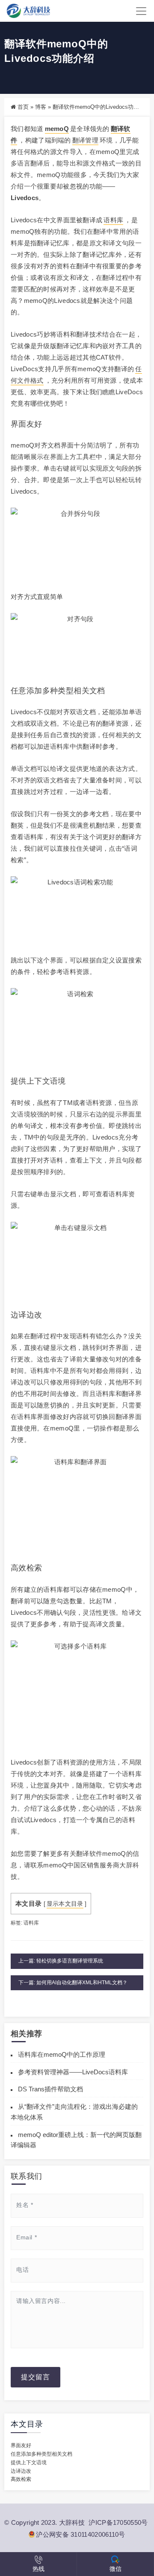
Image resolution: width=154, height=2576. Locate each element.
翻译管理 (85, 140)
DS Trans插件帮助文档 (50, 2089)
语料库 (113, 220)
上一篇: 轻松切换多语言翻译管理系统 (61, 1961)
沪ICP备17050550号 (118, 2522)
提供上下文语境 (29, 2463)
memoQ (57, 129)
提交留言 (36, 2377)
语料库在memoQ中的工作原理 (62, 2054)
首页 (23, 107)
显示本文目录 (65, 1904)
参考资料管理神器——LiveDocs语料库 (73, 2072)
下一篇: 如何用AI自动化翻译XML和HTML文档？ (73, 1983)
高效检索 (21, 2479)
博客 (41, 107)
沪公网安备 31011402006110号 (80, 2534)
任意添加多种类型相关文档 (41, 2454)
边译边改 (21, 2471)
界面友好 (21, 2445)
